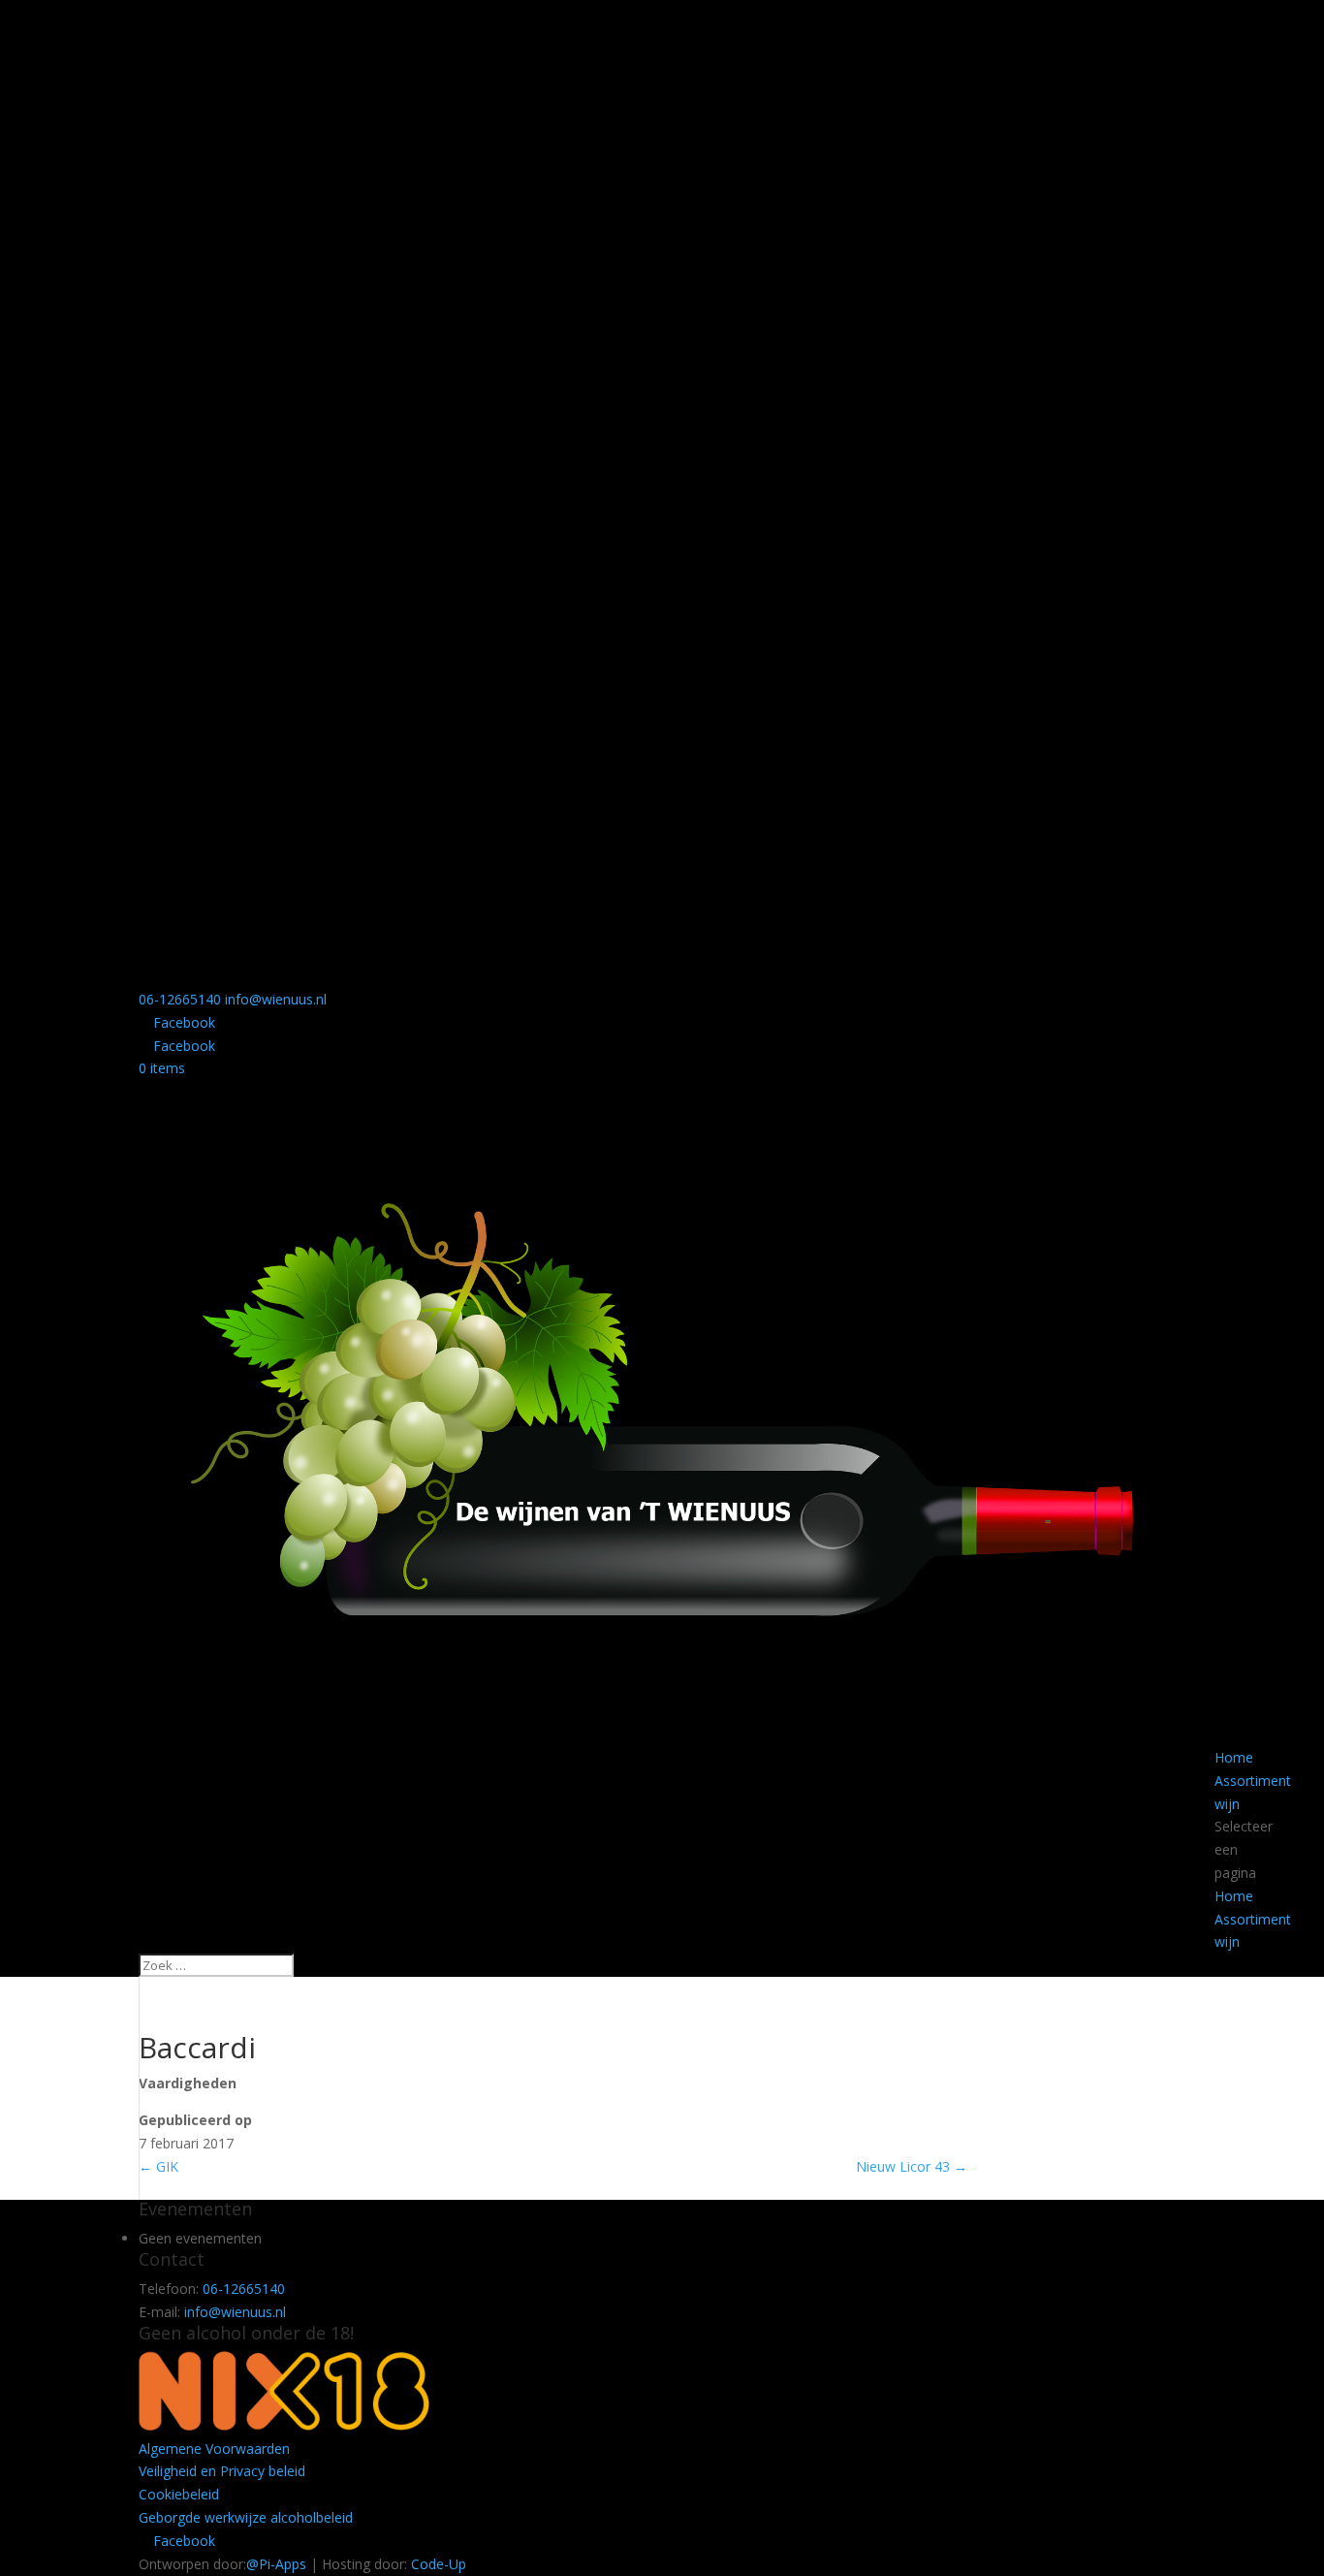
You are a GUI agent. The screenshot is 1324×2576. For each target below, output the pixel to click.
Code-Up (439, 2564)
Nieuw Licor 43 (912, 2166)
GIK (158, 2166)
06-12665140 (180, 999)
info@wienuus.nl (235, 2312)
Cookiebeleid (179, 2494)
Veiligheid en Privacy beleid (222, 2471)
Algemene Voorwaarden (214, 2449)
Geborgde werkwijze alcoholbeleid (246, 2517)
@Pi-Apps (276, 2564)
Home (1234, 1757)
